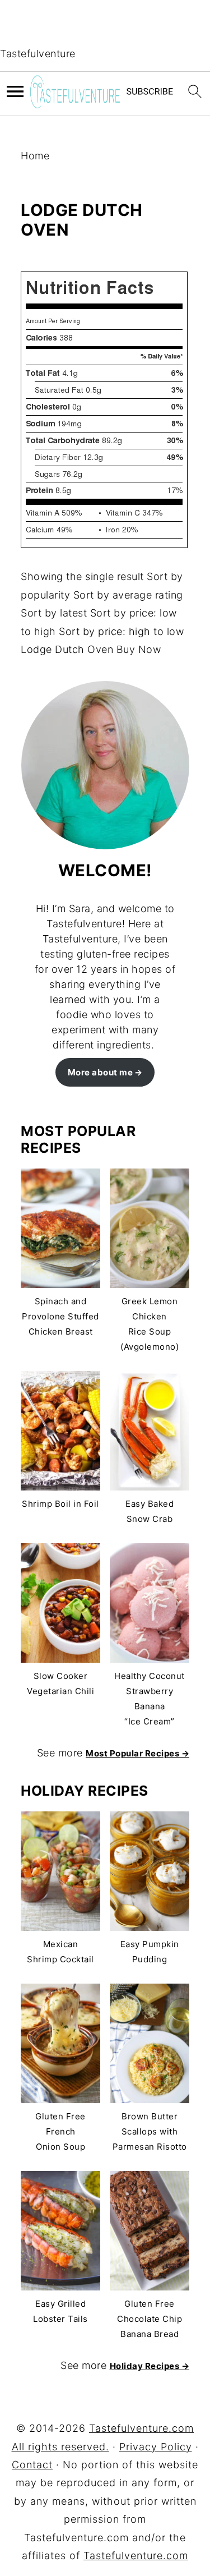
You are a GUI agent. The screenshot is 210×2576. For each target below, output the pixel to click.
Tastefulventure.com (136, 2556)
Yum (33, 261)
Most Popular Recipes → (137, 1753)
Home (35, 156)
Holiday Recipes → (150, 2366)
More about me (101, 1072)
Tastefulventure (38, 54)
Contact (32, 2465)
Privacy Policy (156, 2447)
